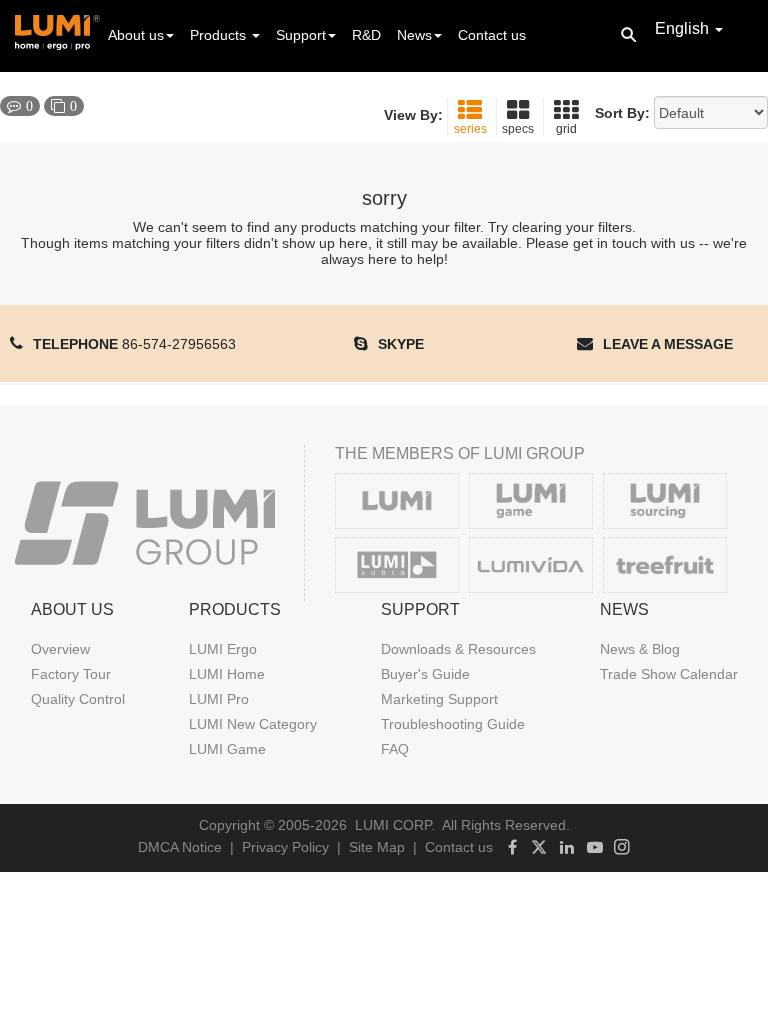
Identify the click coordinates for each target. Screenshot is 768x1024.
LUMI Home (227, 674)
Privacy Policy (285, 847)
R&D (366, 35)
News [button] (414, 35)
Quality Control (78, 699)
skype (401, 344)
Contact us (492, 35)
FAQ (395, 749)
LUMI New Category (253, 724)
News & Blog (640, 649)
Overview (60, 649)
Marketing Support (439, 699)
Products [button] (220, 35)
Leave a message (668, 344)
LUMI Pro (219, 699)
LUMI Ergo (223, 649)
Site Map (377, 847)
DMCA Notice (180, 847)
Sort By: (622, 113)
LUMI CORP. (395, 825)
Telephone (134, 344)
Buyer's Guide (425, 674)
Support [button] (301, 35)
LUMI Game (227, 749)
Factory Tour (71, 674)
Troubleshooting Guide (453, 724)
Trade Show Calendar (669, 674)
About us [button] (136, 35)
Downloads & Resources (458, 649)
